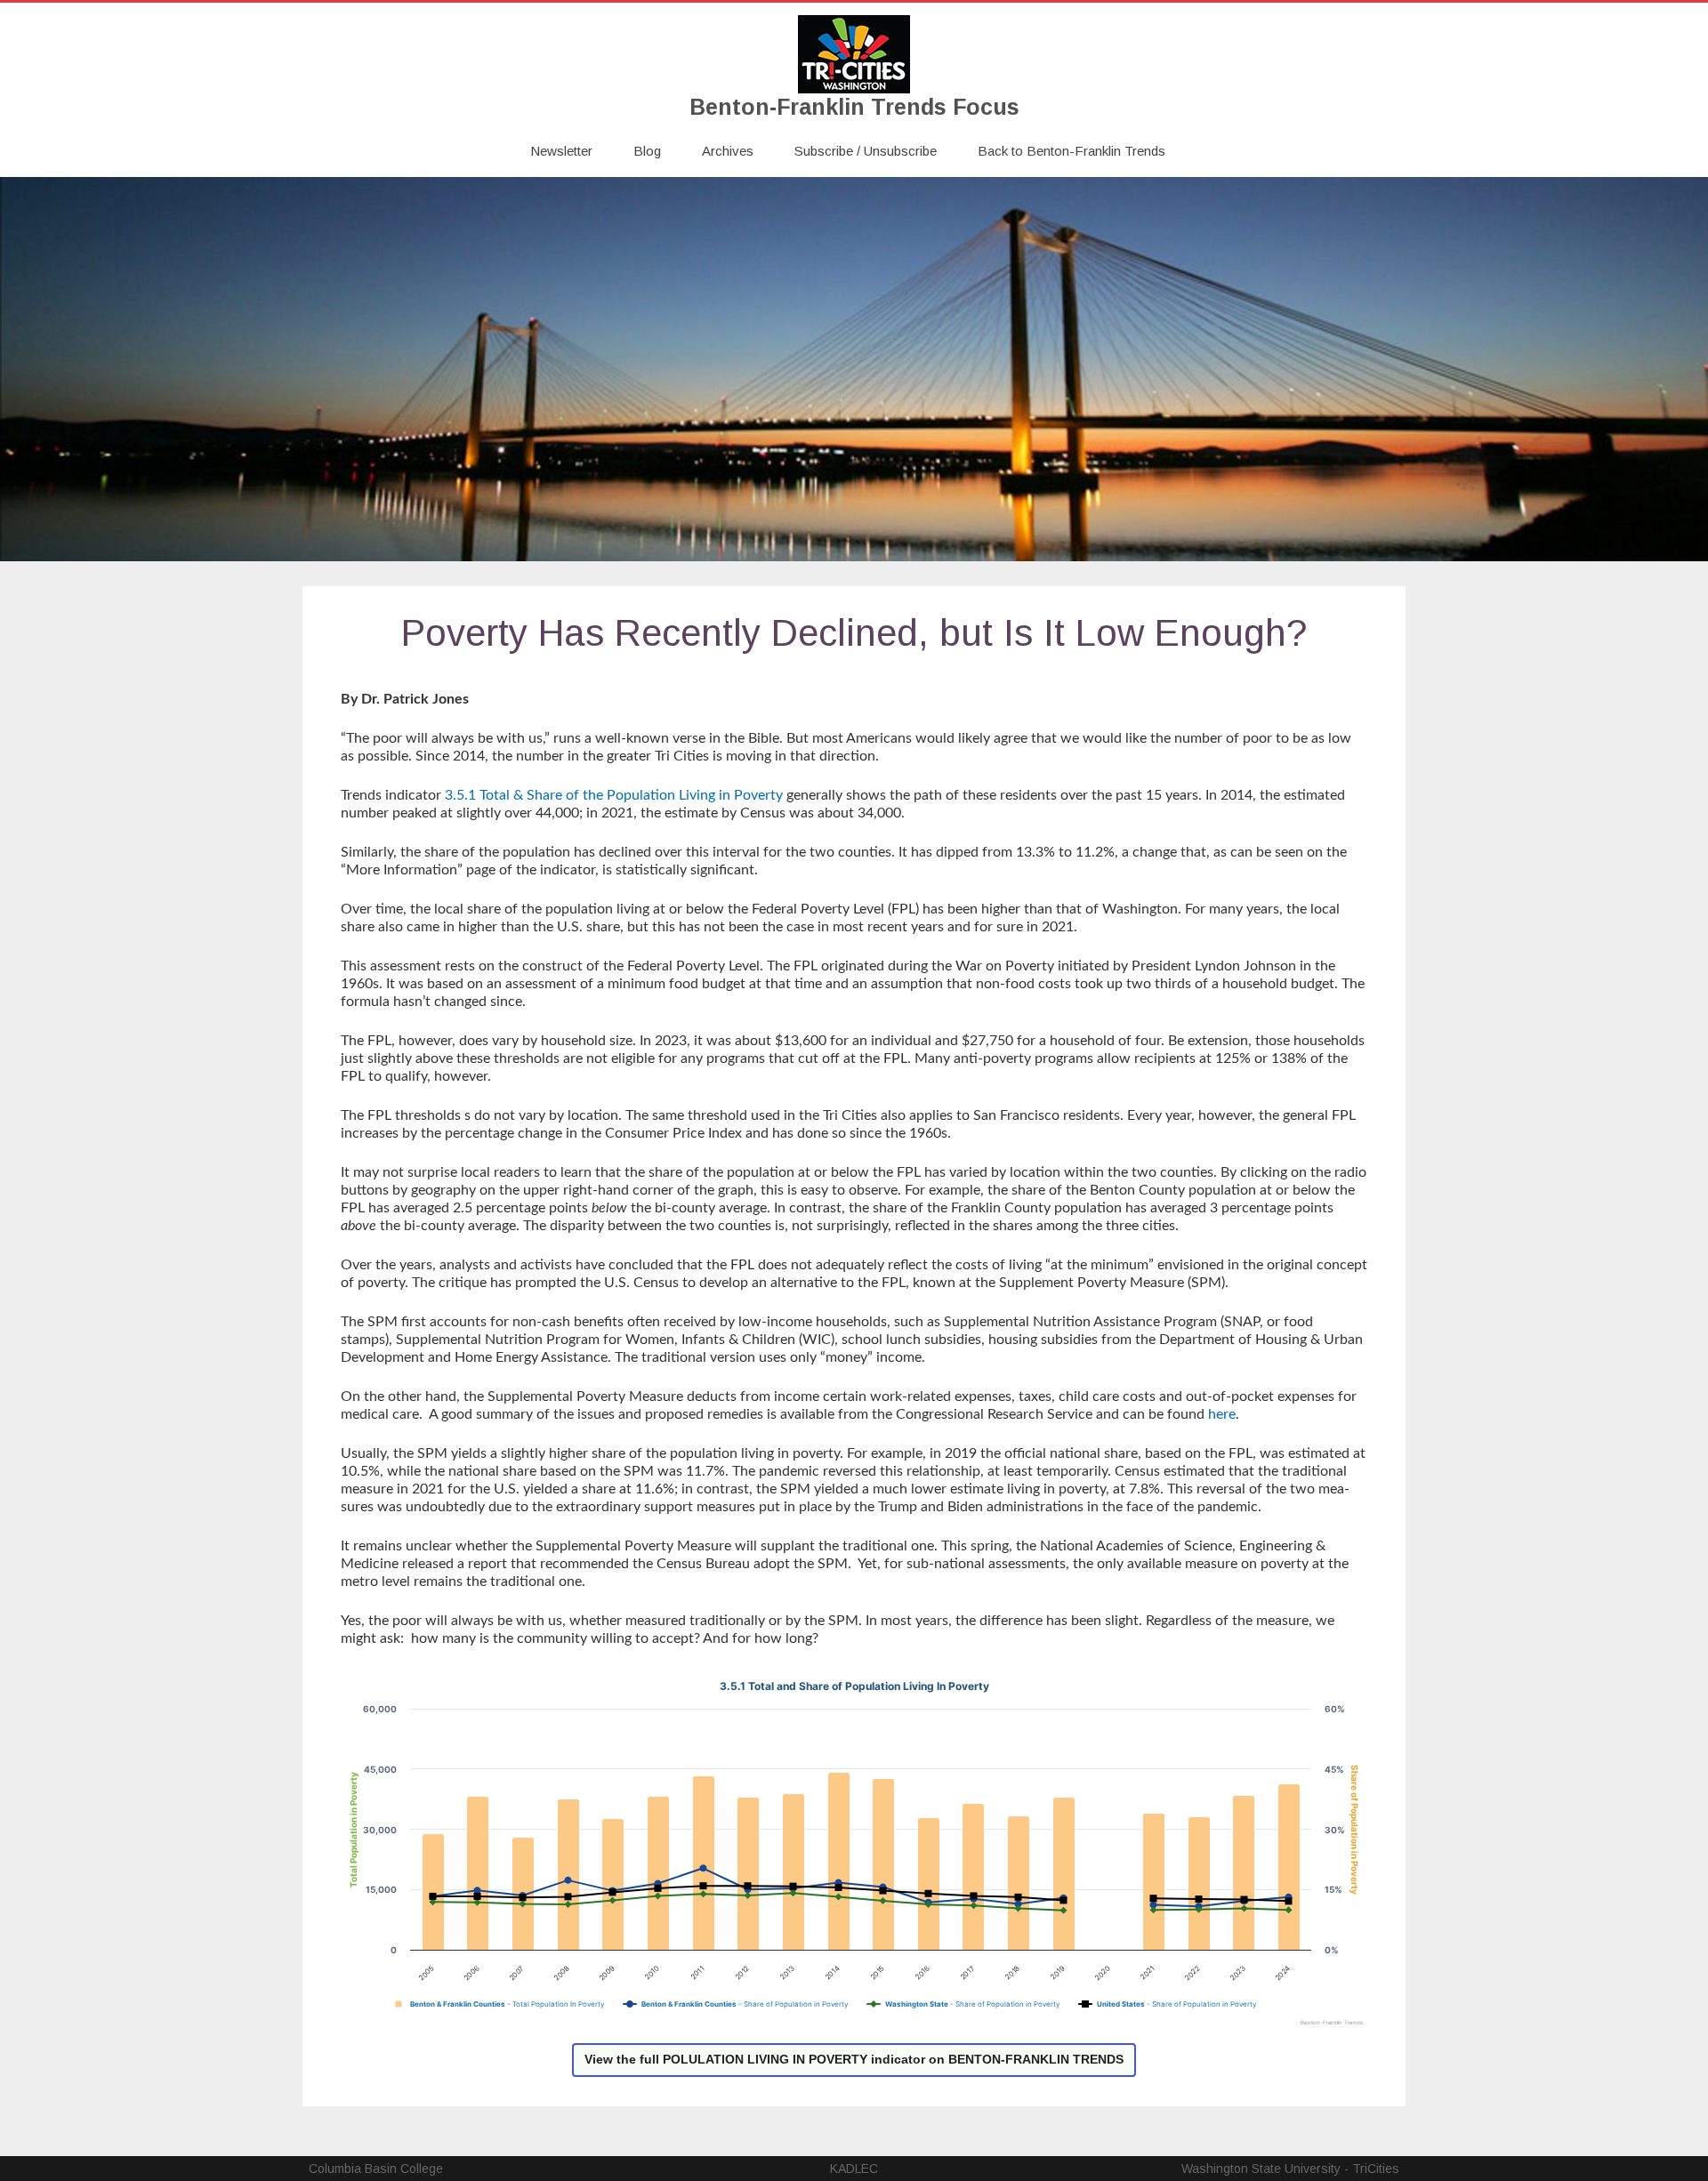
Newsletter (561, 151)
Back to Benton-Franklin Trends (1072, 151)
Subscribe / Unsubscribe (866, 151)
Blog (647, 151)
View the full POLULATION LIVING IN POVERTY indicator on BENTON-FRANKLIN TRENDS (854, 2059)
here (1222, 1414)
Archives (728, 151)
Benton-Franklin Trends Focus (854, 107)
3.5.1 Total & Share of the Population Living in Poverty (614, 795)
